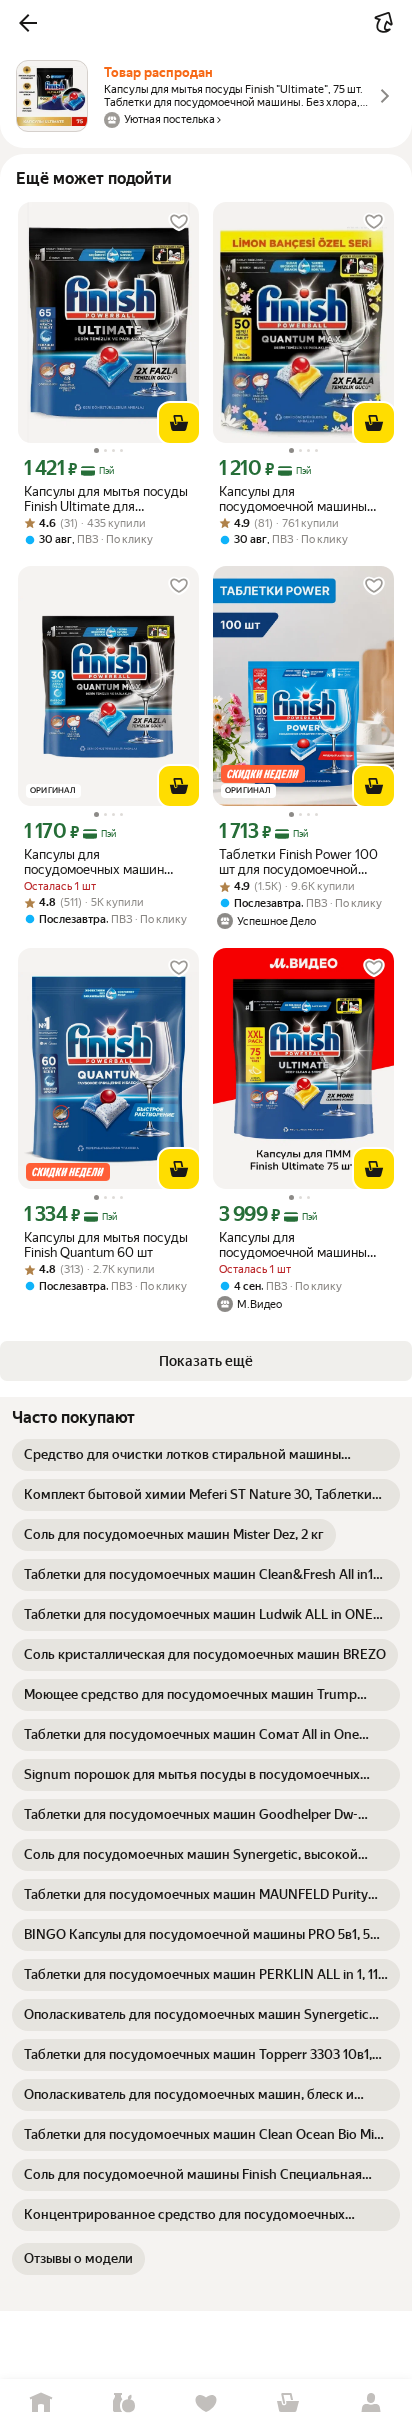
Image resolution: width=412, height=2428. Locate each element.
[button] (28, 23)
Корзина (288, 2403)
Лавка (123, 2403)
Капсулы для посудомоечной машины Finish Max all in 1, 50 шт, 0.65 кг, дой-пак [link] (293, 499)
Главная (41, 2403)
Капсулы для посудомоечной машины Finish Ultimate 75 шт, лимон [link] (301, 1245)
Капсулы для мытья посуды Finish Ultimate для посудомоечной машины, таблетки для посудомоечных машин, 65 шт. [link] (106, 499)
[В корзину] (179, 423)
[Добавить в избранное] (179, 222)
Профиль (371, 2403)
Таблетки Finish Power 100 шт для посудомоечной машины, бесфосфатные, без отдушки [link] (298, 862)
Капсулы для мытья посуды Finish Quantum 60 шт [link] (106, 1245)
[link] (206, 1455)
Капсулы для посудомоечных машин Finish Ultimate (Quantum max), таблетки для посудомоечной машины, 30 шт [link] (99, 862)
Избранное (206, 2403)
